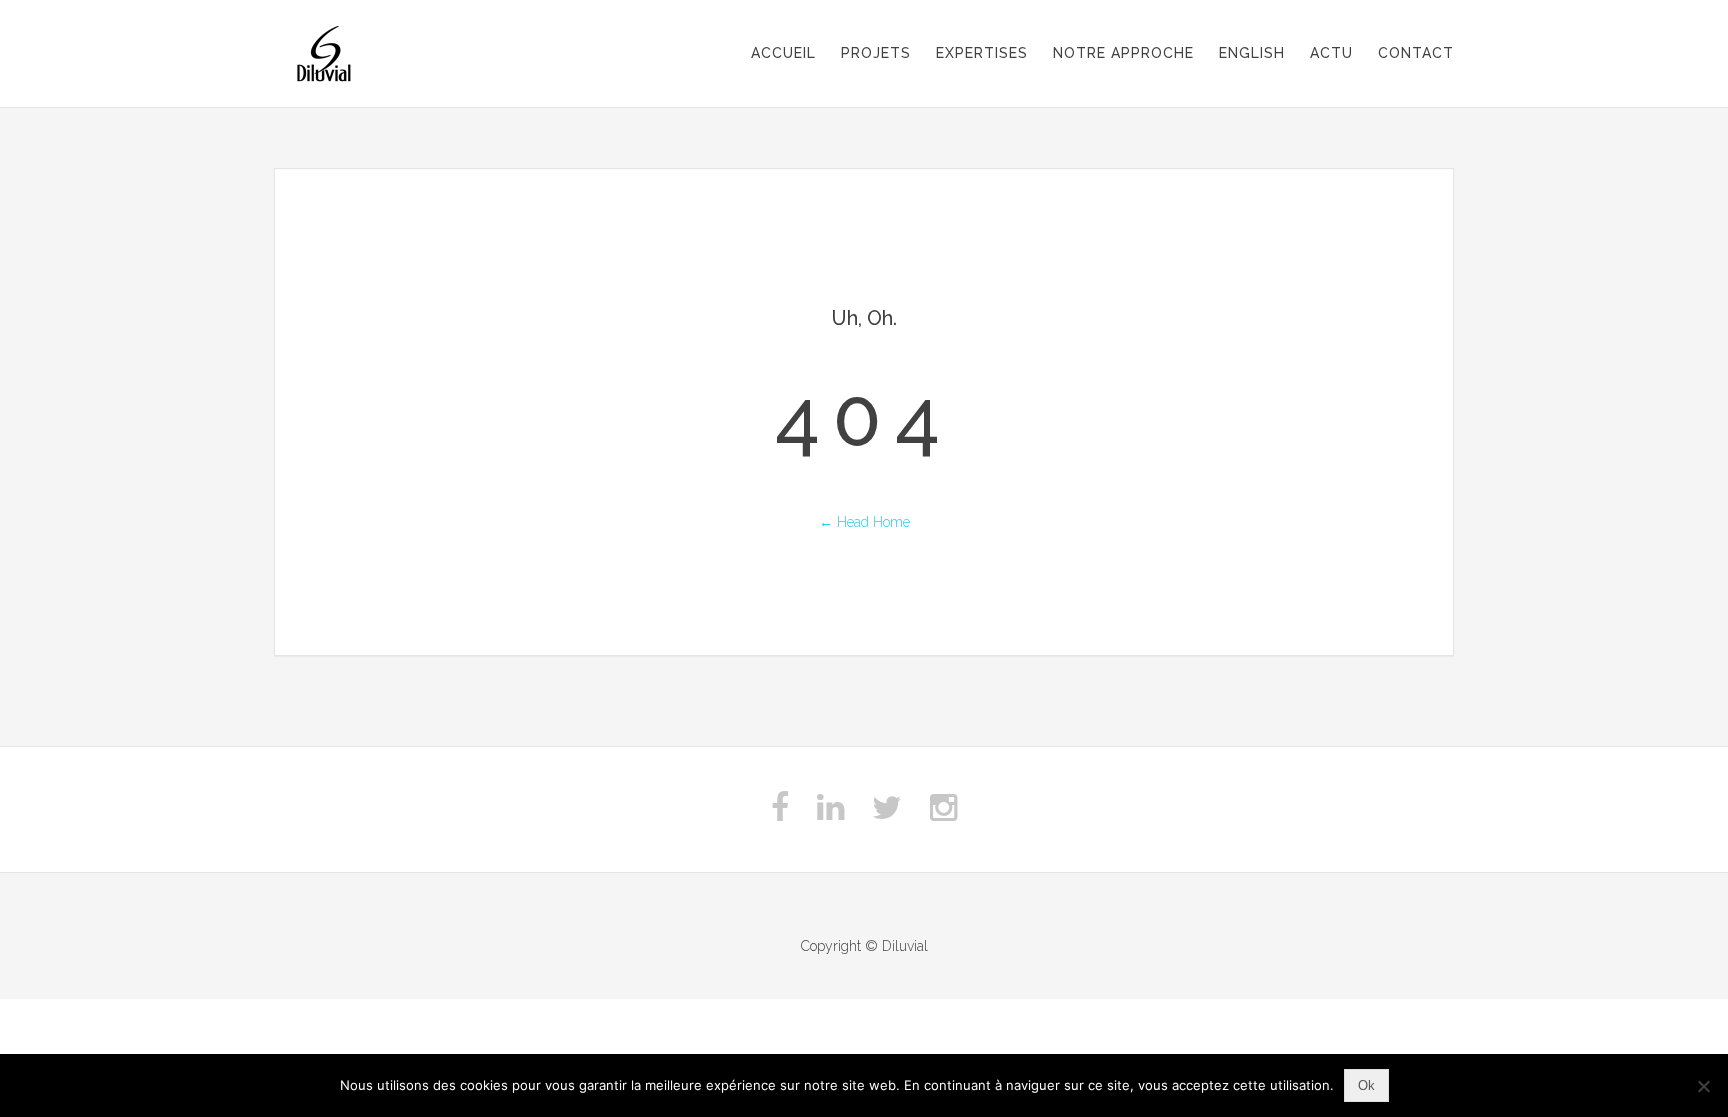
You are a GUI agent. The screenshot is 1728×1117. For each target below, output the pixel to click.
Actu (1331, 53)
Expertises (982, 53)
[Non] (1703, 1086)
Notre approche (1123, 53)
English (1252, 53)
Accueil (783, 53)
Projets (876, 53)
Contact (1416, 53)
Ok (1366, 1085)
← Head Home (864, 522)
